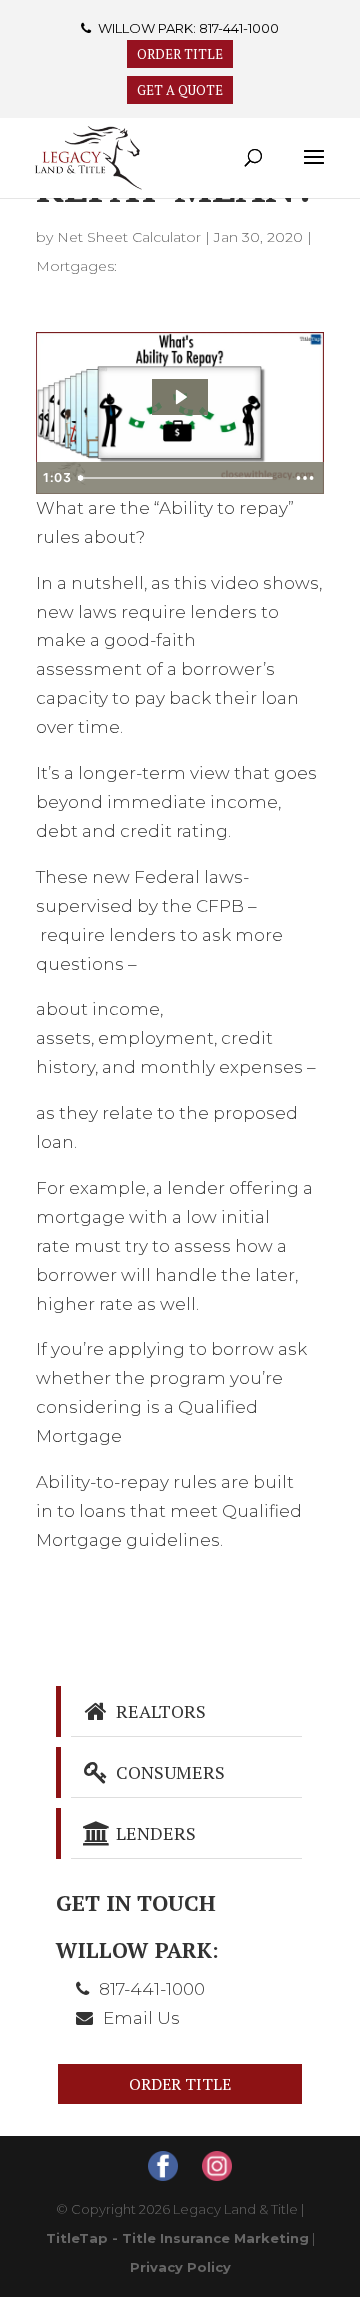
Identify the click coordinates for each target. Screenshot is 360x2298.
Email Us (141, 2018)
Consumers (168, 1772)
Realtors (159, 1711)
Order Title (180, 54)
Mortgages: (76, 266)
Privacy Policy (180, 2267)
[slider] (178, 478)
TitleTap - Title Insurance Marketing (177, 2238)
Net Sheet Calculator (129, 237)
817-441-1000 (239, 28)
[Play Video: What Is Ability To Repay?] (180, 397)
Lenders (154, 1833)
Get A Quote (180, 90)
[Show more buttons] (305, 478)
